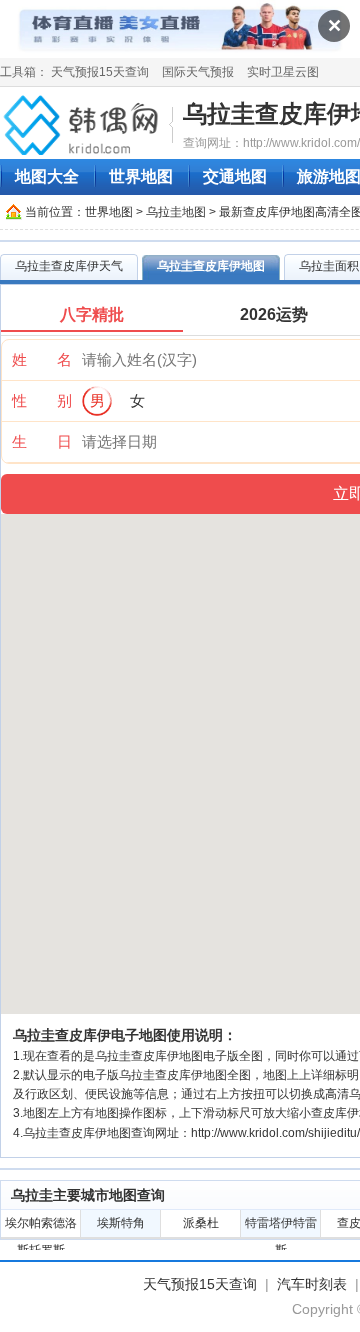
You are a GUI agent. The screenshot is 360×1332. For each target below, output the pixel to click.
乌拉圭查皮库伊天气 (69, 266)
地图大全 (47, 176)
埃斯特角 (121, 1223)
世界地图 (141, 176)
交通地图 (235, 176)
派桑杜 (201, 1223)
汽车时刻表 (312, 1284)
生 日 (42, 441)
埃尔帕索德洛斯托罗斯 (41, 1226)
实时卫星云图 (283, 72)
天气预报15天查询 (100, 72)
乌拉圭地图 (176, 212)
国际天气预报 (198, 72)
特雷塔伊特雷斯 (281, 1226)
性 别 (42, 400)
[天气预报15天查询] (84, 124)
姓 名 (42, 359)
